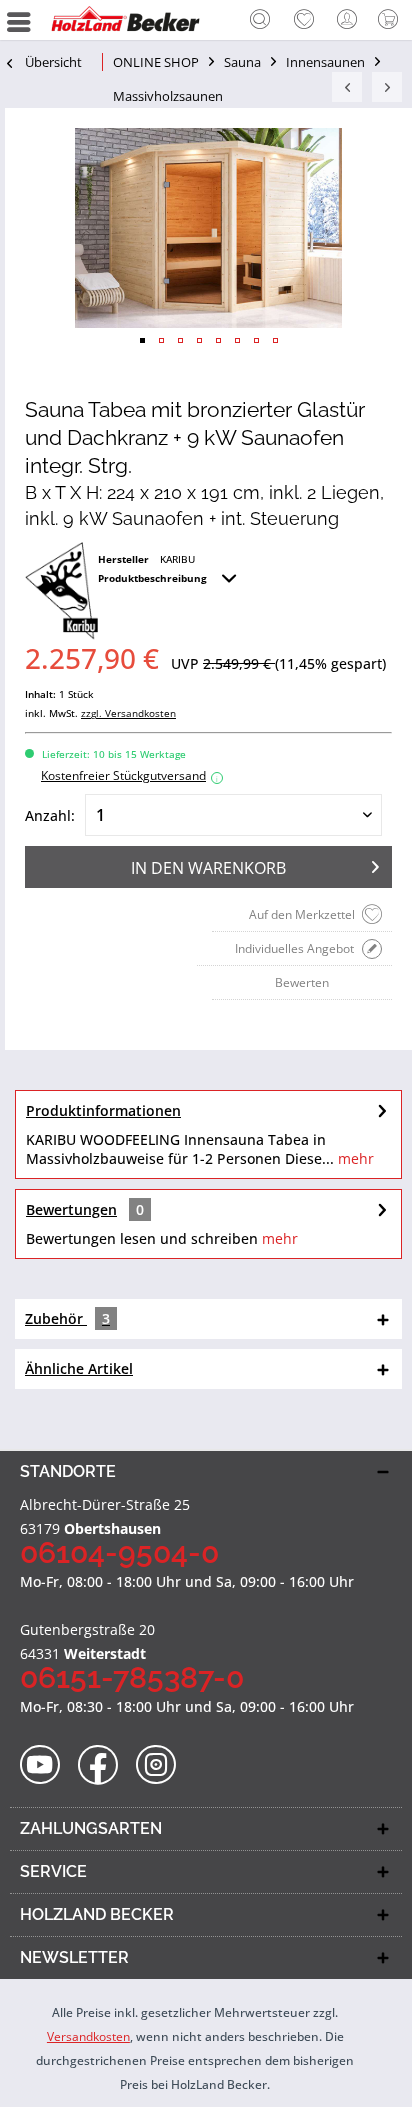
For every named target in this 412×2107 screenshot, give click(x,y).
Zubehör (67, 1318)
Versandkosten (88, 2036)
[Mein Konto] (348, 20)
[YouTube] (46, 1765)
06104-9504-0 (119, 1552)
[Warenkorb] (392, 20)
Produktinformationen (103, 1110)
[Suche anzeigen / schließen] (260, 22)
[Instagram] (162, 1765)
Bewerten (302, 982)
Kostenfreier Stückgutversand (129, 775)
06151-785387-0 (132, 1677)
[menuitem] (260, 20)
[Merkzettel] (304, 20)
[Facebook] (104, 1765)
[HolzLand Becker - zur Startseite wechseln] (125, 20)
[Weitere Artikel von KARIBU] (61, 591)
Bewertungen (71, 1209)
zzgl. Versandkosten (128, 713)
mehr (354, 1158)
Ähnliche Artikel (79, 1368)
